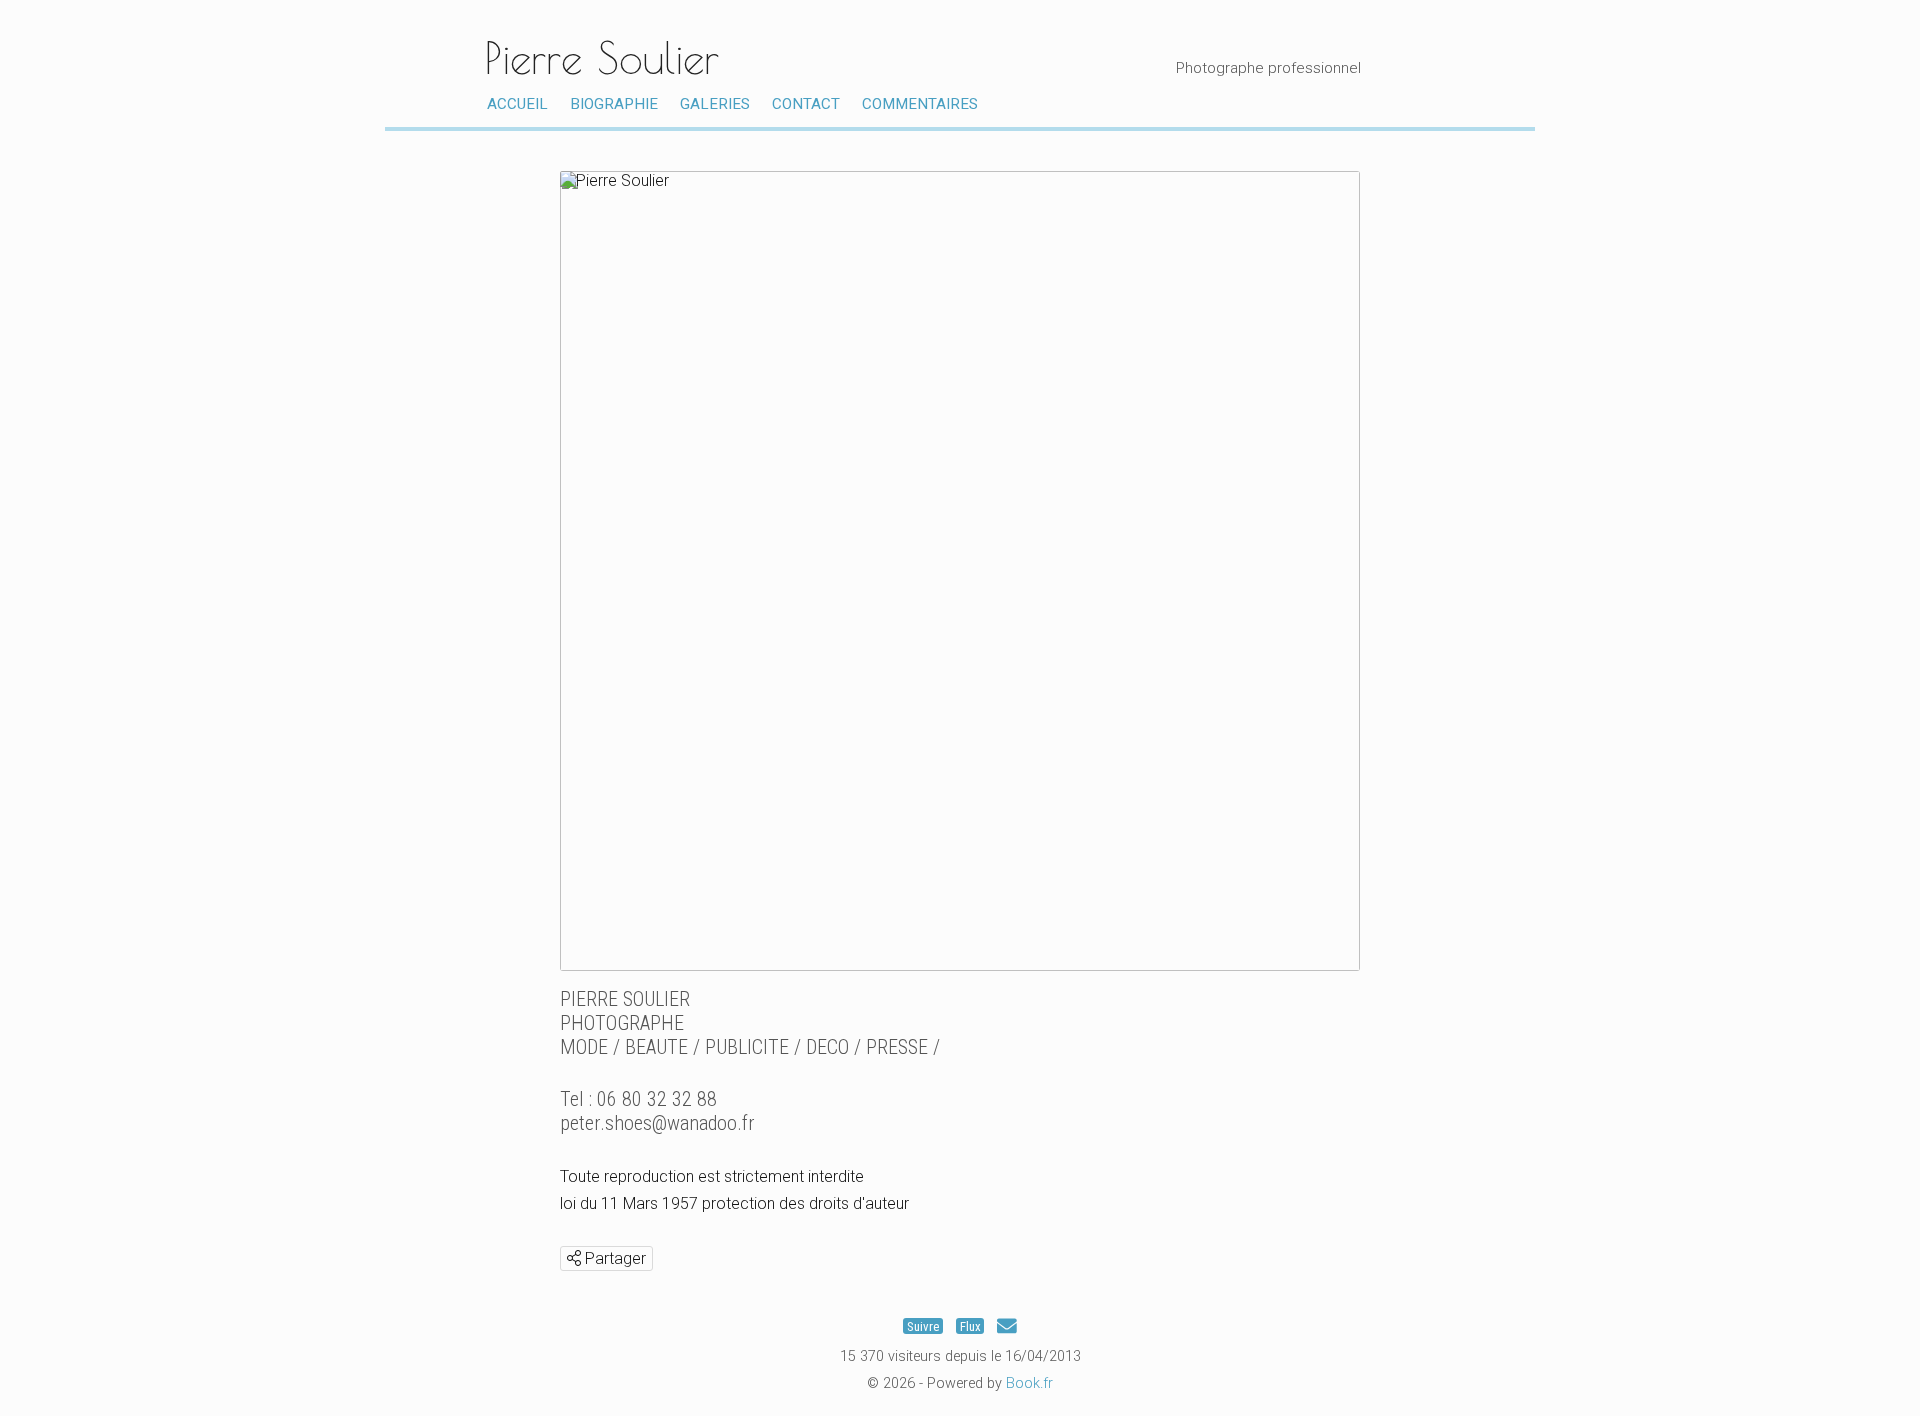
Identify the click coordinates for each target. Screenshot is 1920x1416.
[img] (574, 1258)
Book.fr (1029, 1383)
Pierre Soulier (602, 57)
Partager (613, 1258)
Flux (970, 1326)
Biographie (614, 104)
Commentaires (920, 104)
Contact (806, 104)
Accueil (517, 104)
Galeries (715, 104)
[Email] (1007, 1326)
